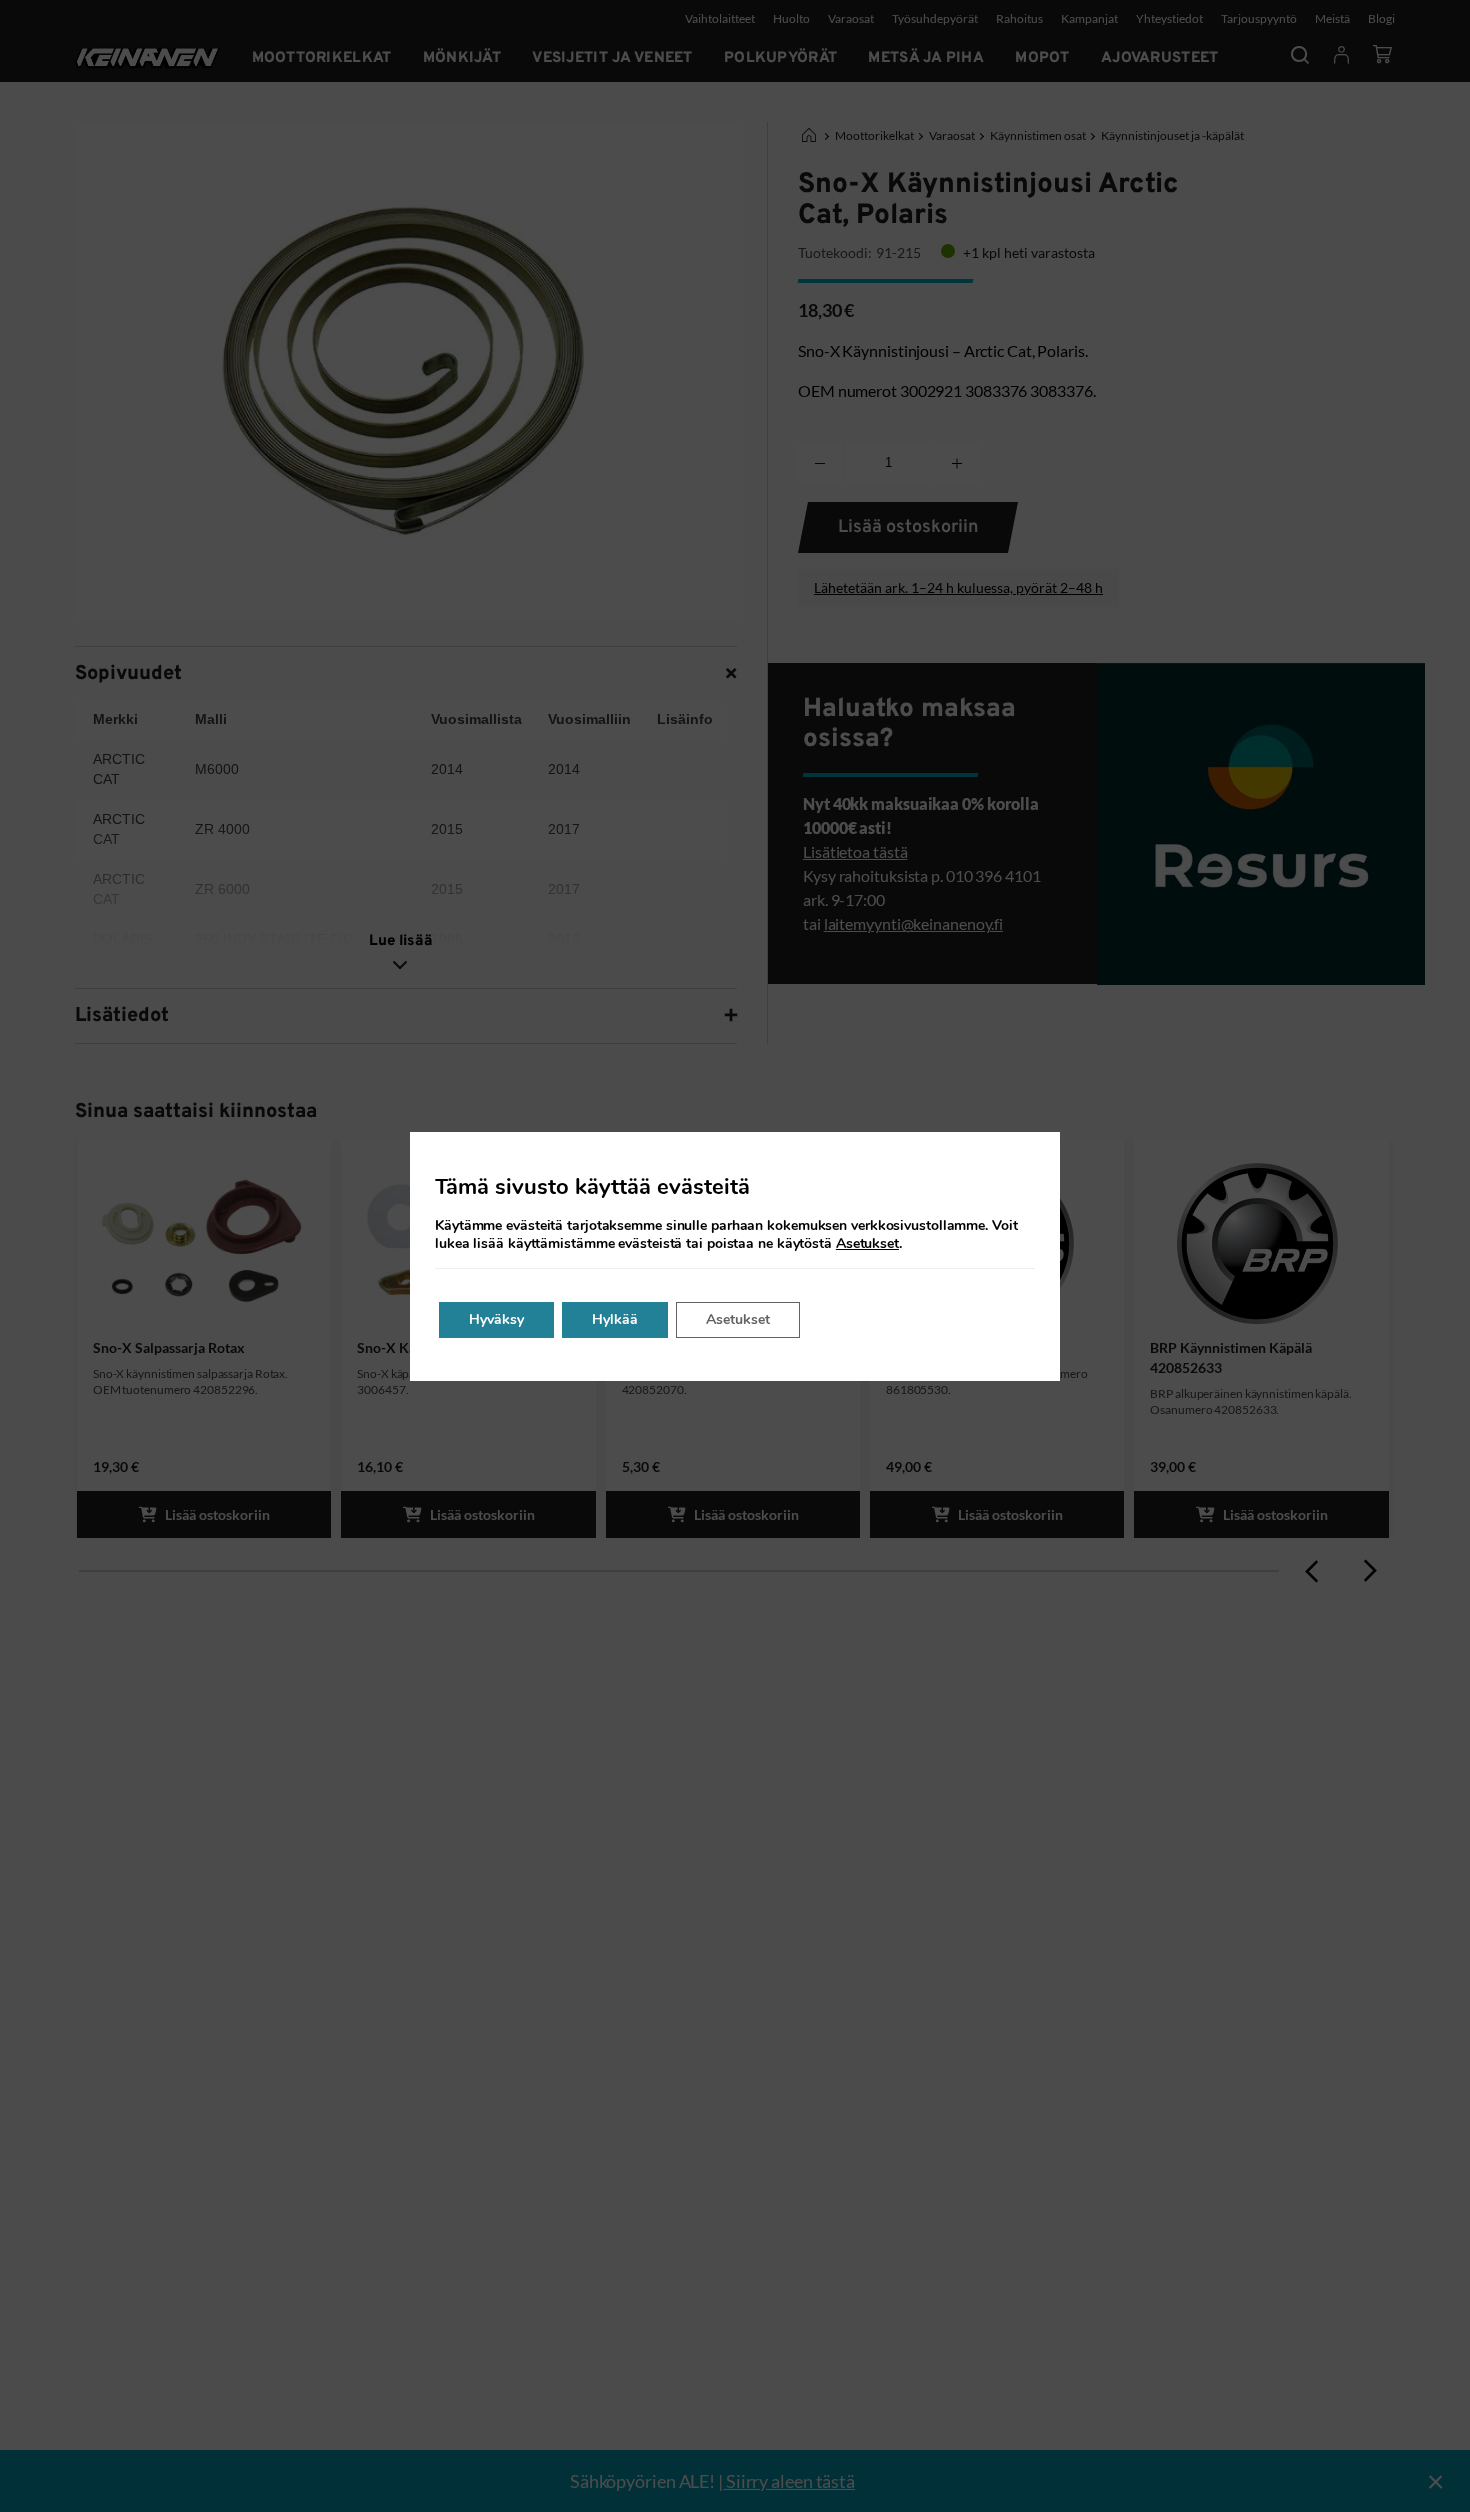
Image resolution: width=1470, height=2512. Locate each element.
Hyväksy (496, 1319)
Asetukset (867, 1244)
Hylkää (615, 1319)
